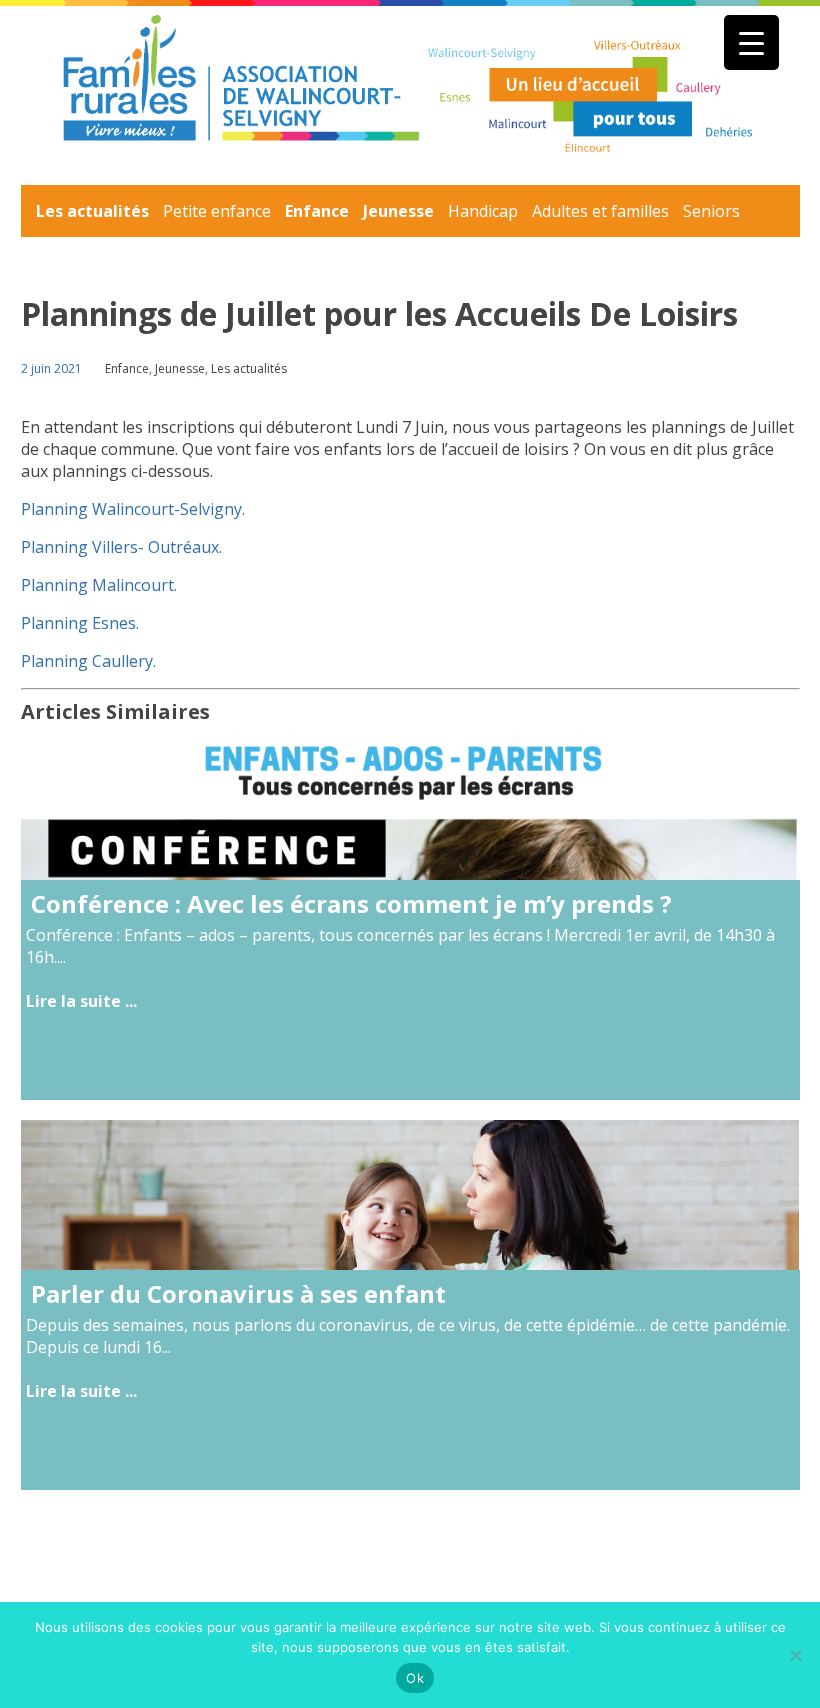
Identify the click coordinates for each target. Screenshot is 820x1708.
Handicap (483, 211)
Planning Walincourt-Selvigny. (133, 509)
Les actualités (92, 211)
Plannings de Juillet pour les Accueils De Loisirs (379, 313)
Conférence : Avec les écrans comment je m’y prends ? (351, 903)
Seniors (711, 211)
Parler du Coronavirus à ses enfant (238, 1293)
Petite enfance (217, 211)
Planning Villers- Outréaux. (121, 547)
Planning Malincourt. (99, 585)
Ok (415, 1678)
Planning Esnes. (80, 623)
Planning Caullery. (88, 661)
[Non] (795, 1655)
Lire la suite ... (81, 1001)
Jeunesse (398, 211)
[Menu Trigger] (751, 42)
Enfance (317, 211)
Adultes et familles (600, 211)
